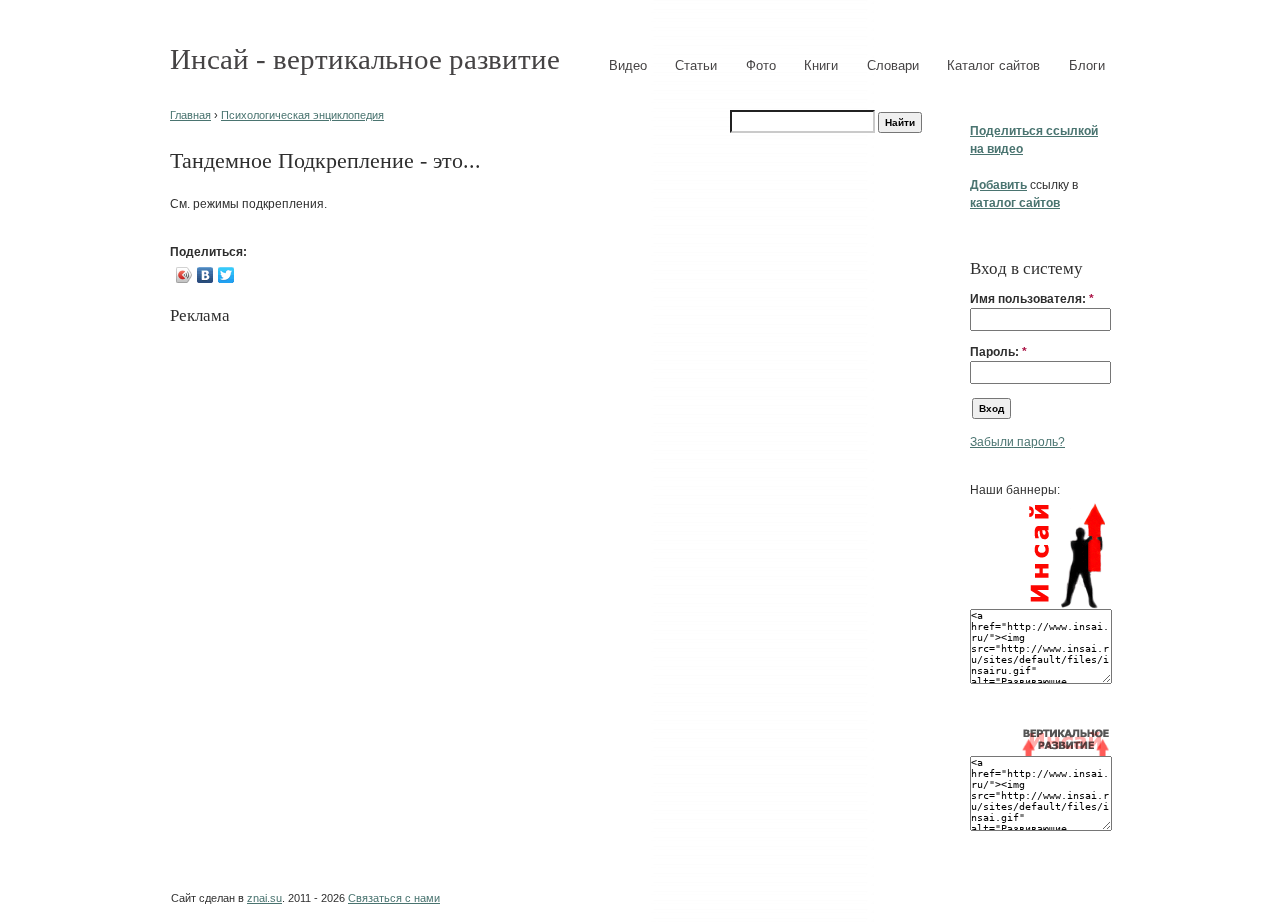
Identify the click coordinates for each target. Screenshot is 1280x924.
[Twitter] (226, 275)
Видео (628, 65)
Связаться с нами (394, 898)
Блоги (1087, 65)
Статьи (696, 65)
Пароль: (998, 352)
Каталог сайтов (993, 65)
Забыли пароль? (1017, 442)
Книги (821, 65)
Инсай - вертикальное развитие (365, 59)
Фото (761, 65)
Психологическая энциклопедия (302, 115)
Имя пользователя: (1032, 299)
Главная (190, 115)
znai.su (264, 898)
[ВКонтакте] (205, 275)
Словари (893, 65)
